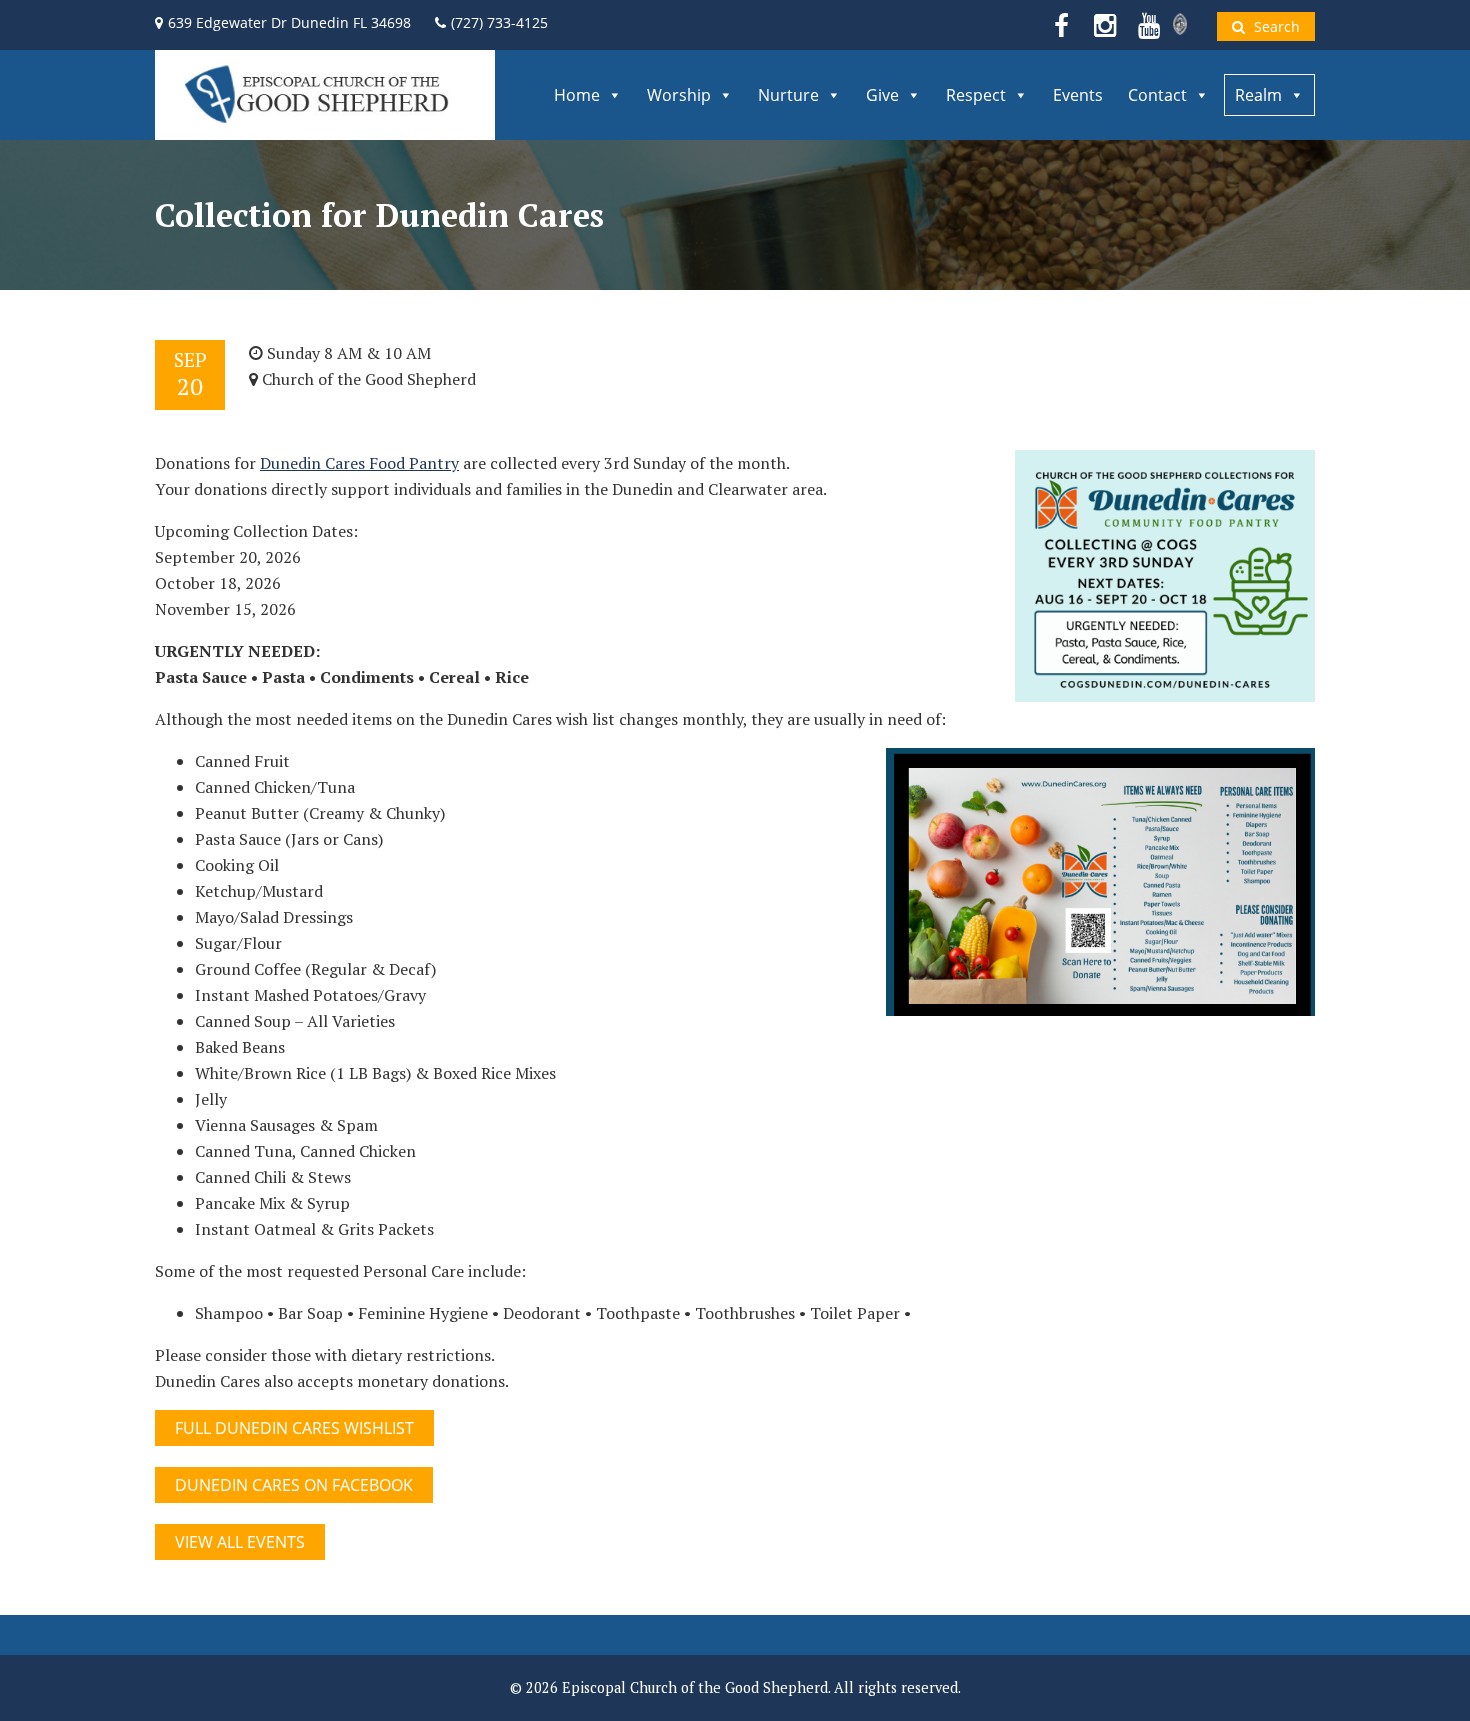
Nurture (788, 95)
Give (882, 95)
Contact (1157, 95)
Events (1078, 95)
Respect (976, 95)
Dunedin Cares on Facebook (294, 1485)
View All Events (240, 1542)
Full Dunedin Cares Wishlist (294, 1428)
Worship (679, 95)
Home (577, 95)
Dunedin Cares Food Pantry (359, 463)
